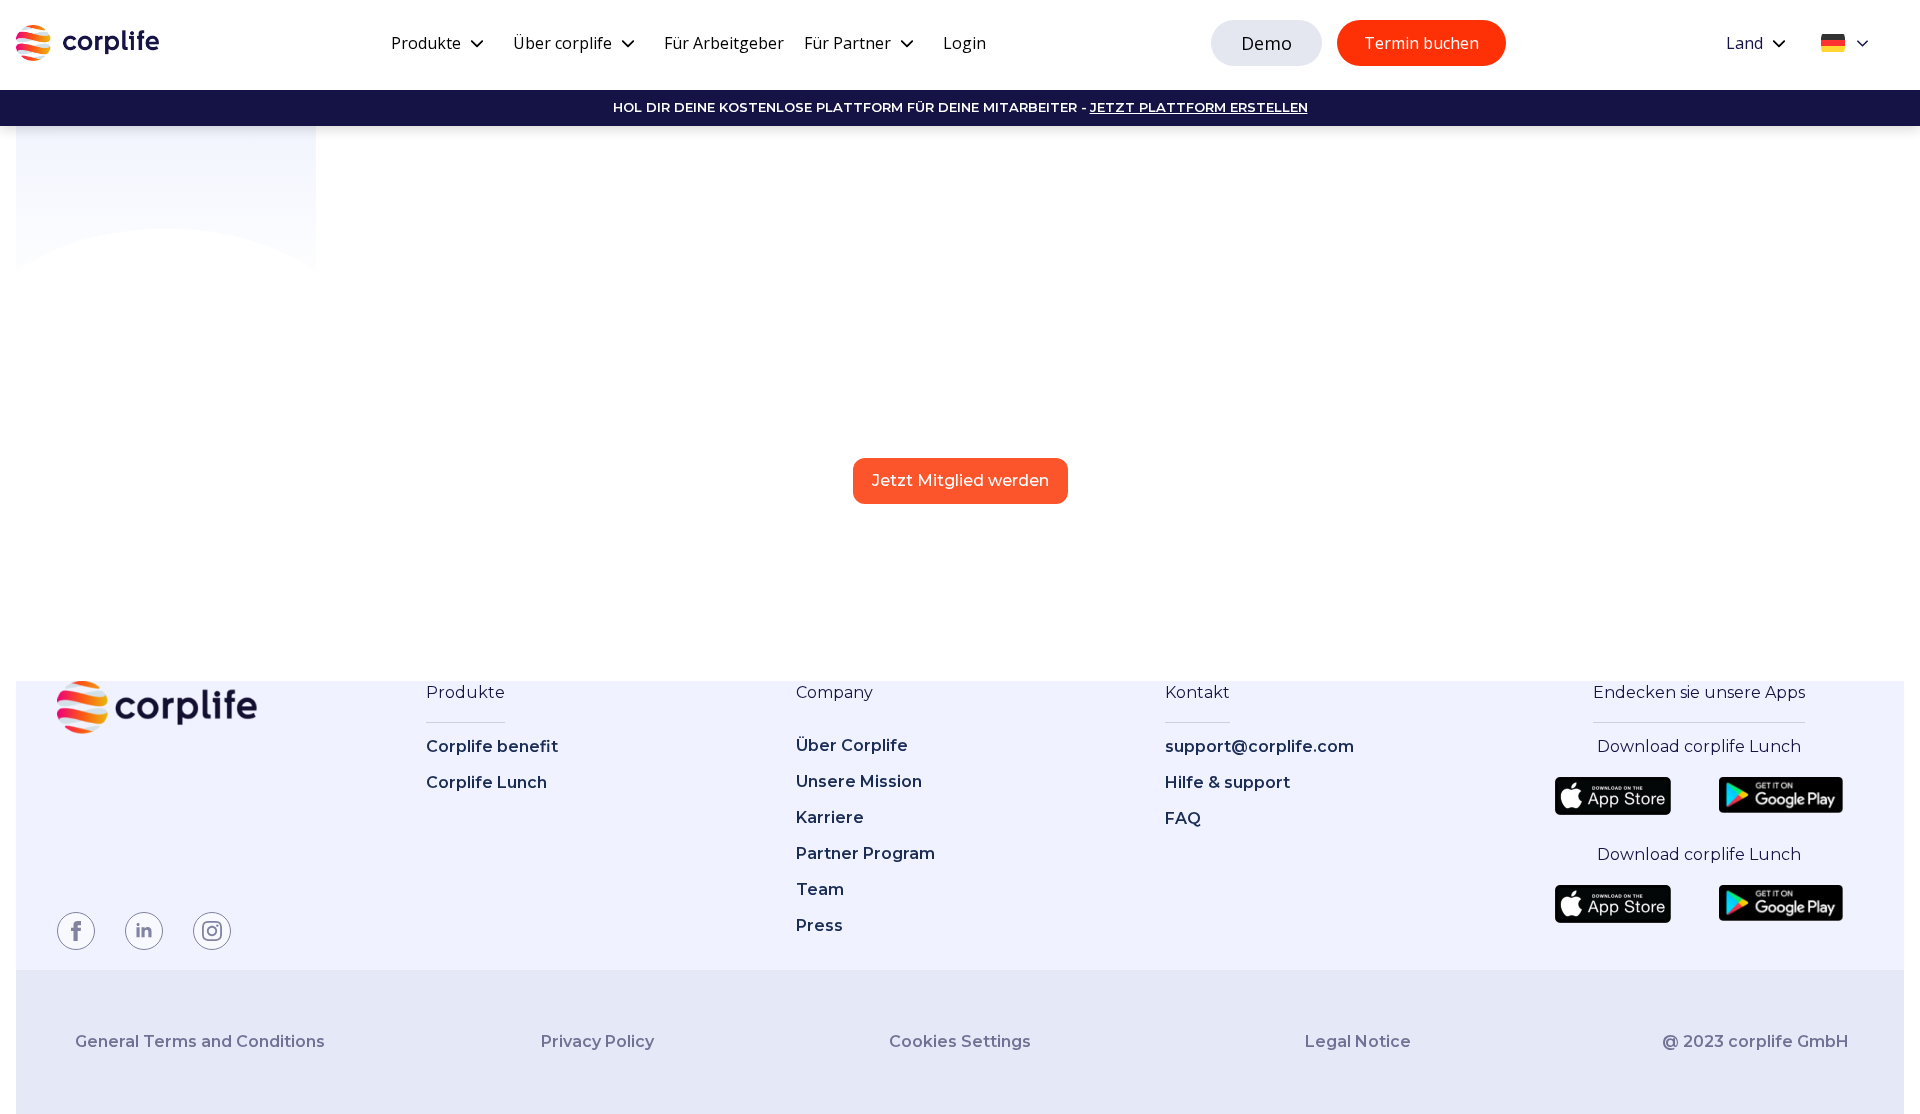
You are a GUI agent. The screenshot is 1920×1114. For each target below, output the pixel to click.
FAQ (1183, 818)
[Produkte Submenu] (477, 43)
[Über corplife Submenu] (628, 43)
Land (1744, 43)
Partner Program (865, 853)
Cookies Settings (960, 1041)
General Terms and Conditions (200, 1041)
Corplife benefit (492, 746)
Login (964, 43)
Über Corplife (852, 745)
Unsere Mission (859, 781)
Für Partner (847, 43)
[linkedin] (144, 931)
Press (819, 925)
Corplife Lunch (486, 782)
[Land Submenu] (1779, 43)
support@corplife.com (1259, 746)
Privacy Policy (597, 1041)
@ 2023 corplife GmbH (1755, 1041)
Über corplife (562, 43)
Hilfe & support (1227, 782)
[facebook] (76, 931)
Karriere (830, 817)
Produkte (426, 43)
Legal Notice (1358, 1041)
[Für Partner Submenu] (907, 43)
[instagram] (212, 931)
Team (820, 889)
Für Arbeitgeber (724, 43)
